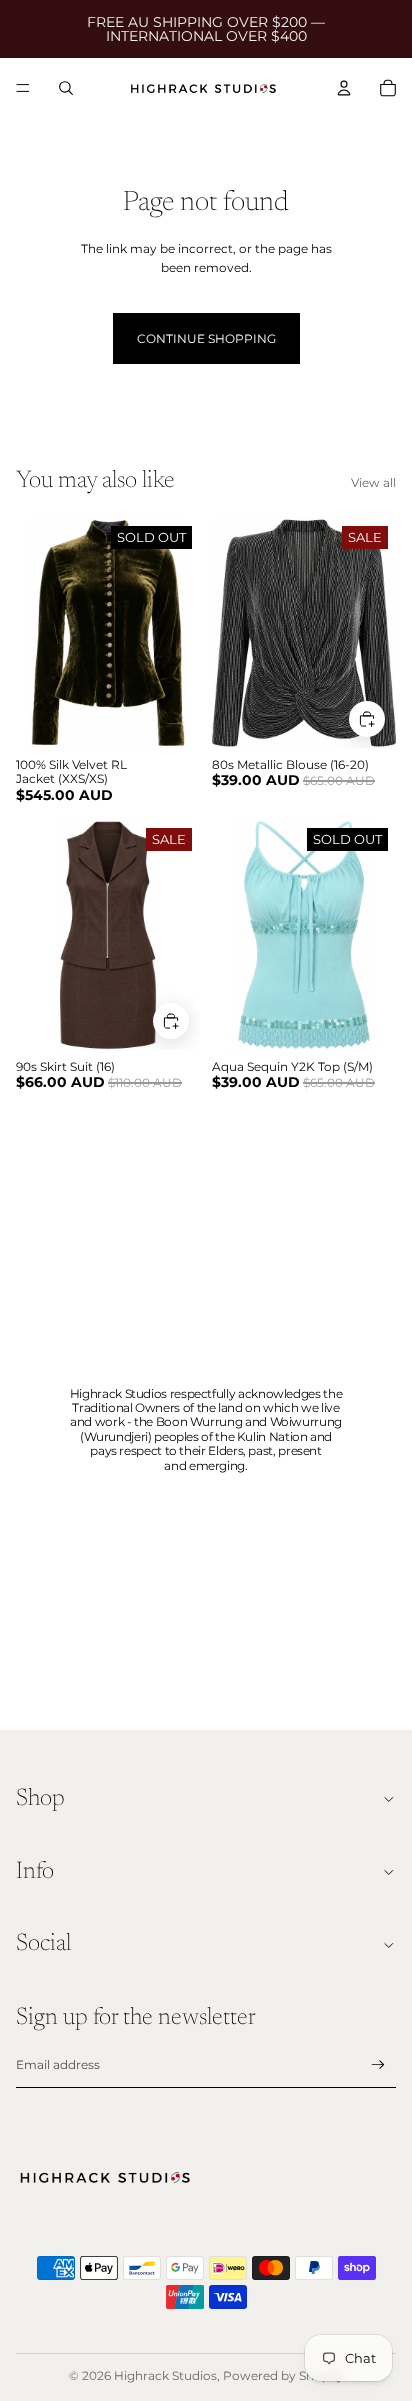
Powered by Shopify (283, 2375)
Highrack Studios (165, 2375)
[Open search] (66, 88)
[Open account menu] (344, 88)
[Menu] (23, 88)
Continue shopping (206, 338)
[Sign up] (378, 2065)
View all (373, 482)
